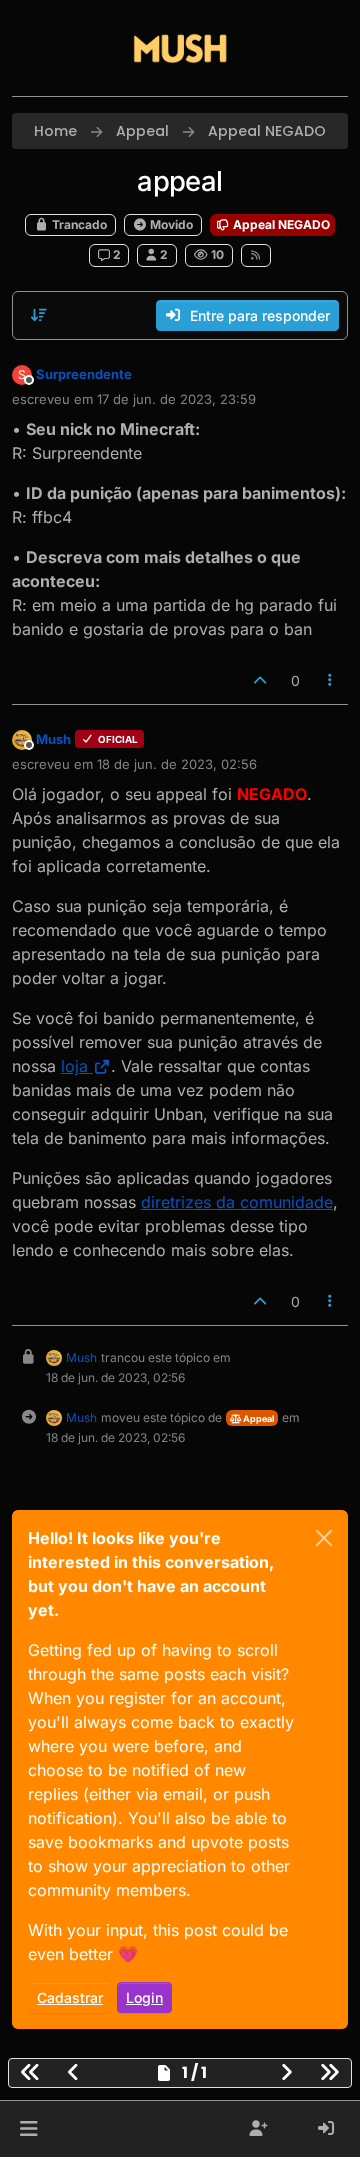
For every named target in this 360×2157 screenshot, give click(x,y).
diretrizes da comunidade (237, 1202)
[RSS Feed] (256, 255)
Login (144, 1997)
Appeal (257, 1418)
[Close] (324, 1538)
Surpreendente (84, 374)
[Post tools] (331, 680)
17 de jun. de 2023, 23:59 (176, 399)
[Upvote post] (260, 680)
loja (74, 1066)
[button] (28, 2129)
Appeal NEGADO (280, 224)
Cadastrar (70, 1997)
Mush (53, 739)
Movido (170, 224)
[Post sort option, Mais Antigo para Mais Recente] (39, 315)
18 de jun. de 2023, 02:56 (177, 764)
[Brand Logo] (180, 48)
